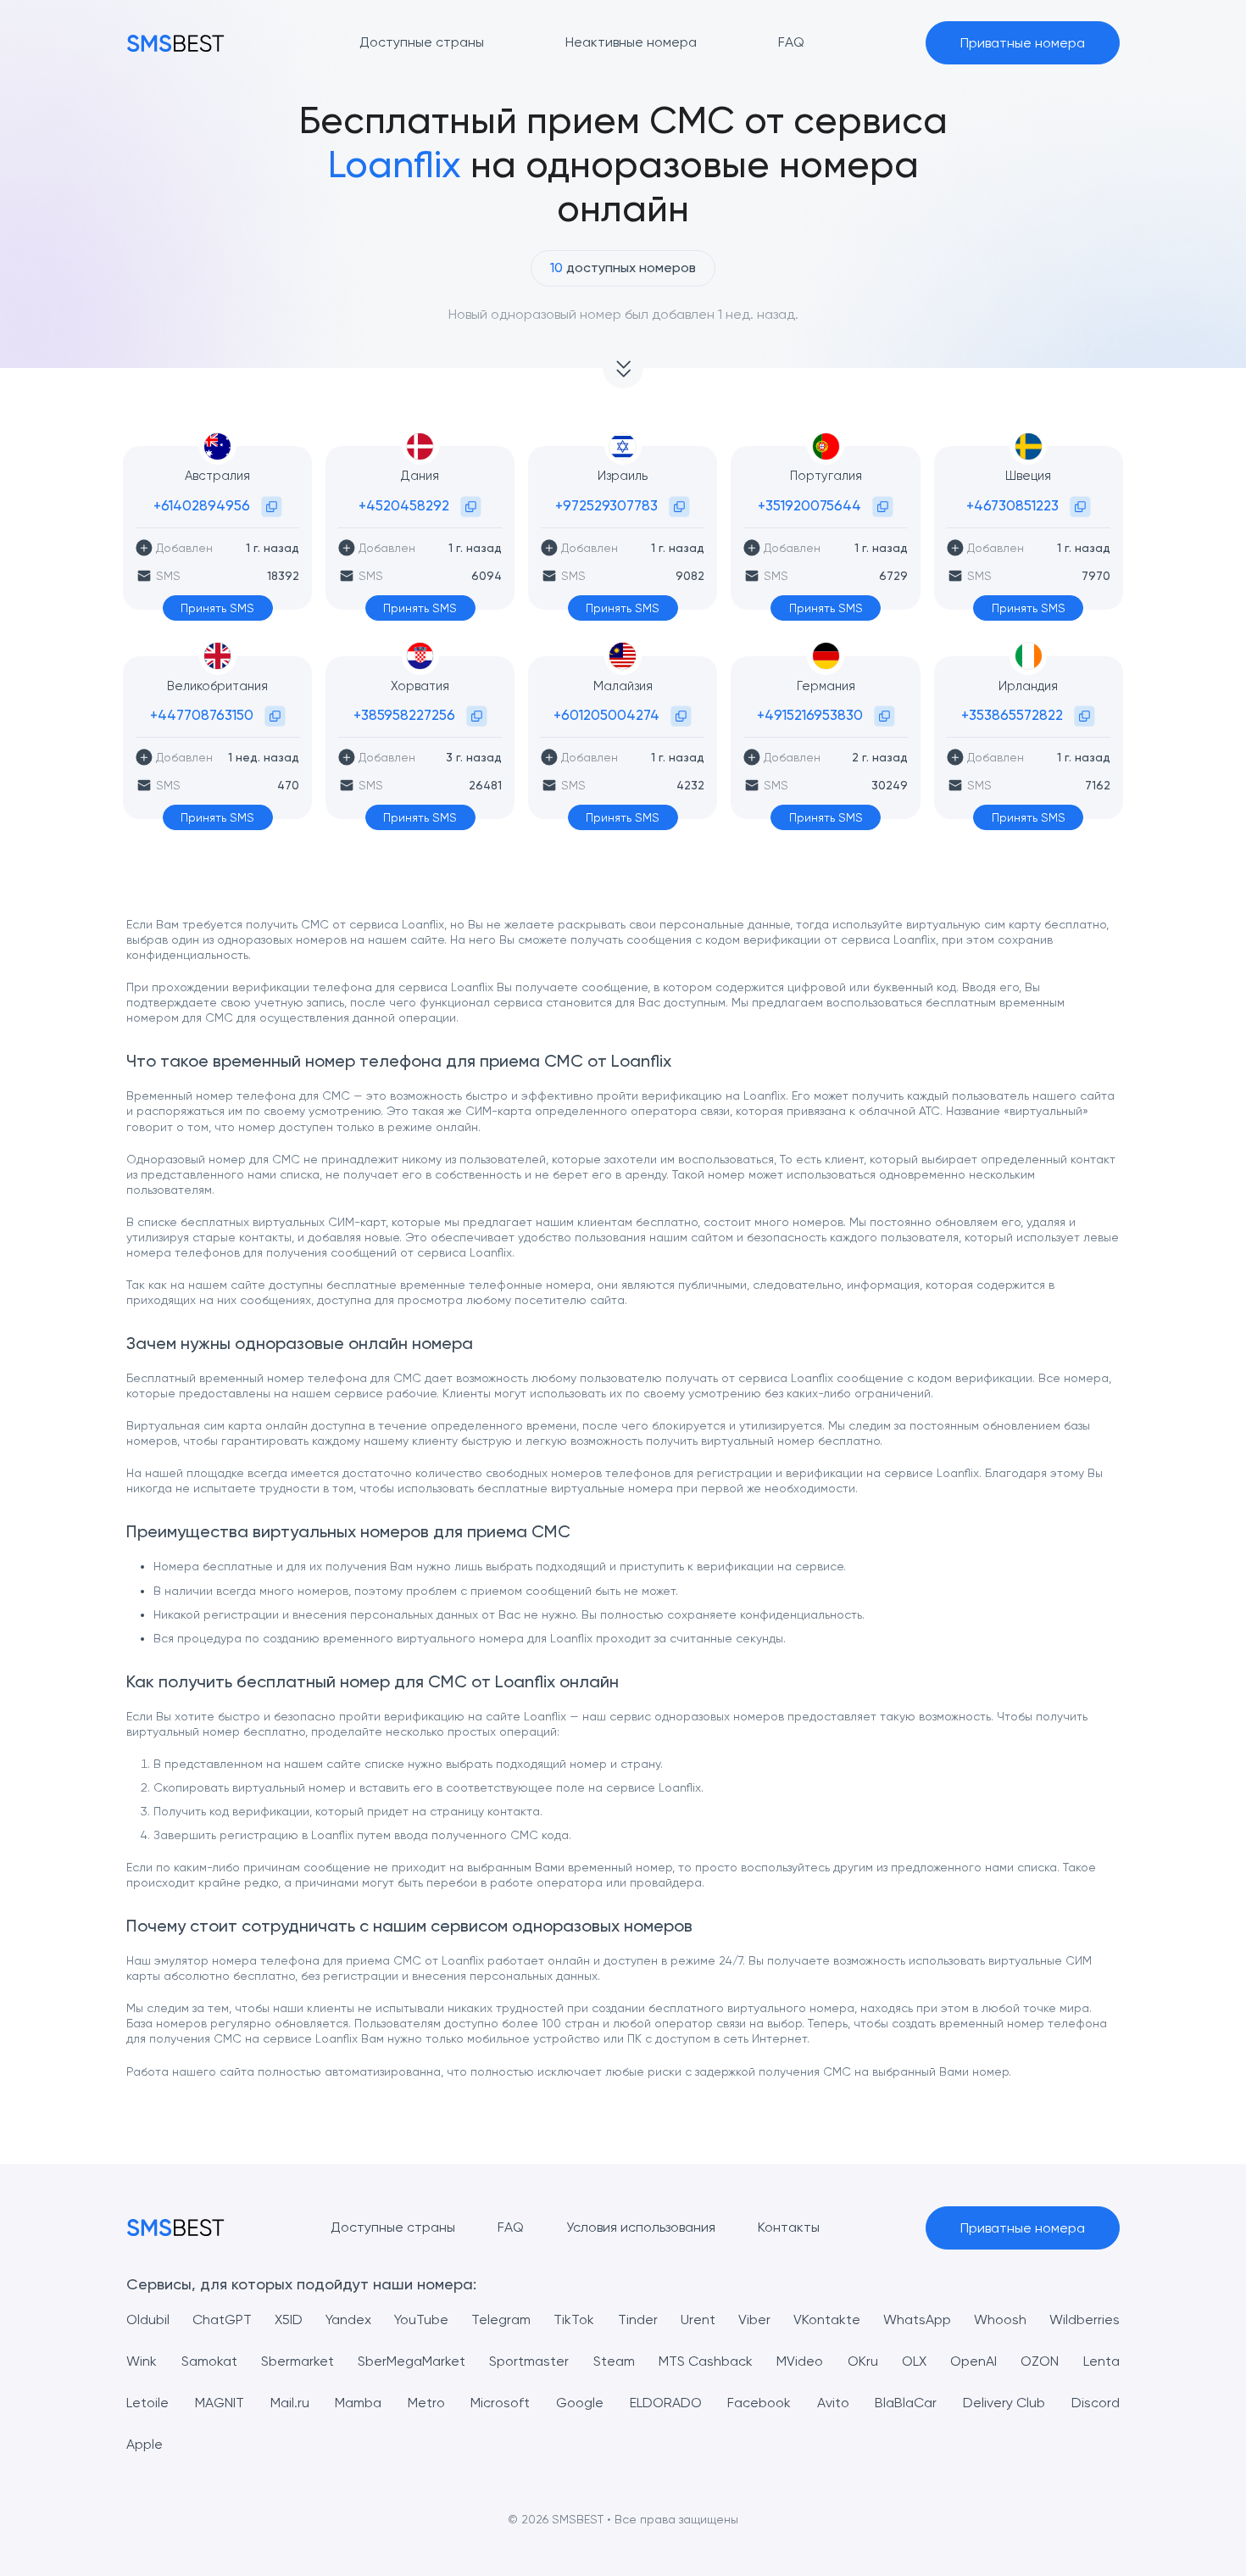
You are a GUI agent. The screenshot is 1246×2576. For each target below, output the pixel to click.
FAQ (511, 2227)
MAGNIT (220, 2403)
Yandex (348, 2320)
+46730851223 (1012, 505)
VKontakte (827, 2320)
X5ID (289, 2320)
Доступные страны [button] (422, 42)
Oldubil (148, 2320)
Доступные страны (393, 2227)
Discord (1096, 2403)
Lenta (1101, 2361)
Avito (833, 2403)
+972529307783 (606, 505)
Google (580, 2403)
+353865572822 (1012, 715)
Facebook (759, 2403)
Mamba (358, 2403)
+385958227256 (404, 715)
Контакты (789, 2227)
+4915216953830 (810, 715)
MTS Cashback (706, 2361)
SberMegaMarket (412, 2361)
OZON (1040, 2361)
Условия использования (641, 2227)
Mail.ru (290, 2403)
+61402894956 (202, 505)
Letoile (147, 2403)
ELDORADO (666, 2403)
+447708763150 (202, 715)
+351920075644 (809, 505)
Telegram (501, 2320)
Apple (145, 2444)
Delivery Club (1004, 2403)
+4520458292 (404, 505)
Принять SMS (217, 608)
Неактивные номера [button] (631, 42)
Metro (426, 2403)
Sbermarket (298, 2361)
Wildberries (1085, 2320)
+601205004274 (606, 715)
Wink (142, 2361)
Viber (754, 2320)
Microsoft (500, 2403)
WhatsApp (917, 2320)
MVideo (800, 2361)
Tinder (638, 2320)
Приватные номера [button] (1023, 43)
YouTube (421, 2320)
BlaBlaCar (906, 2403)
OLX (914, 2361)
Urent (698, 2320)
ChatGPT (222, 2320)
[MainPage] (175, 43)
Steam (614, 2361)
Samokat (209, 2361)
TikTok (574, 2320)
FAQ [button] (791, 42)
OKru (863, 2361)
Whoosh (1000, 2320)
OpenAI (973, 2361)
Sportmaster (529, 2361)
